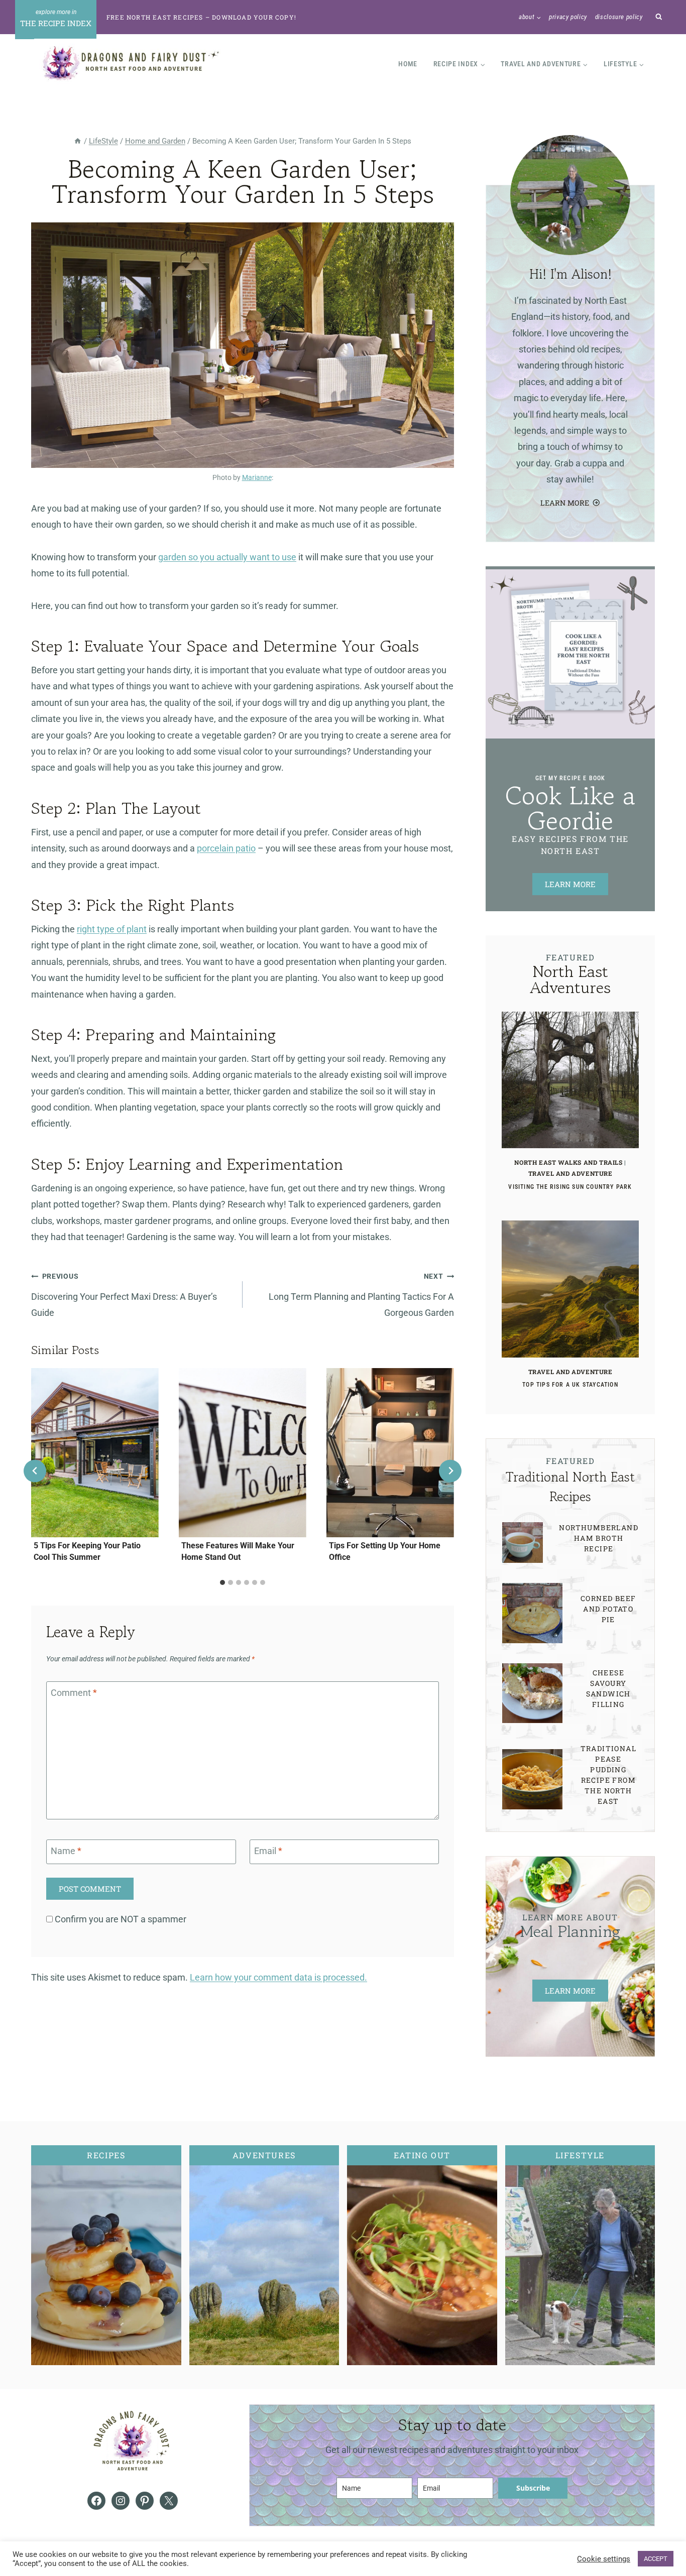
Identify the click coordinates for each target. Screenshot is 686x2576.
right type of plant (112, 929)
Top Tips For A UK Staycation (570, 1385)
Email (268, 1851)
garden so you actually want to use (227, 557)
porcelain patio (226, 848)
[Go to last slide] (35, 1471)
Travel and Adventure (570, 1173)
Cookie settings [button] (604, 2559)
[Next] (450, 1471)
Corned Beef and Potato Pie (608, 1609)
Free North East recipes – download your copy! (201, 17)
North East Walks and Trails (568, 1162)
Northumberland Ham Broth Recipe (599, 1538)
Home (408, 64)
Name (66, 1851)
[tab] (222, 1582)
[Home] (78, 141)
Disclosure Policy (619, 17)
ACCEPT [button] (656, 2559)
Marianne (257, 478)
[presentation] (95, 1453)
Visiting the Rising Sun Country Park (570, 1187)
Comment (74, 1693)
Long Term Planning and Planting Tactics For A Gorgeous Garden (361, 1295)
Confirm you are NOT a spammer (120, 1919)
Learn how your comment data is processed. (278, 1977)
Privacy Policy (568, 17)
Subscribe (533, 2488)
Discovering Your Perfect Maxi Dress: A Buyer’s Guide (124, 1295)
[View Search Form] (659, 17)
